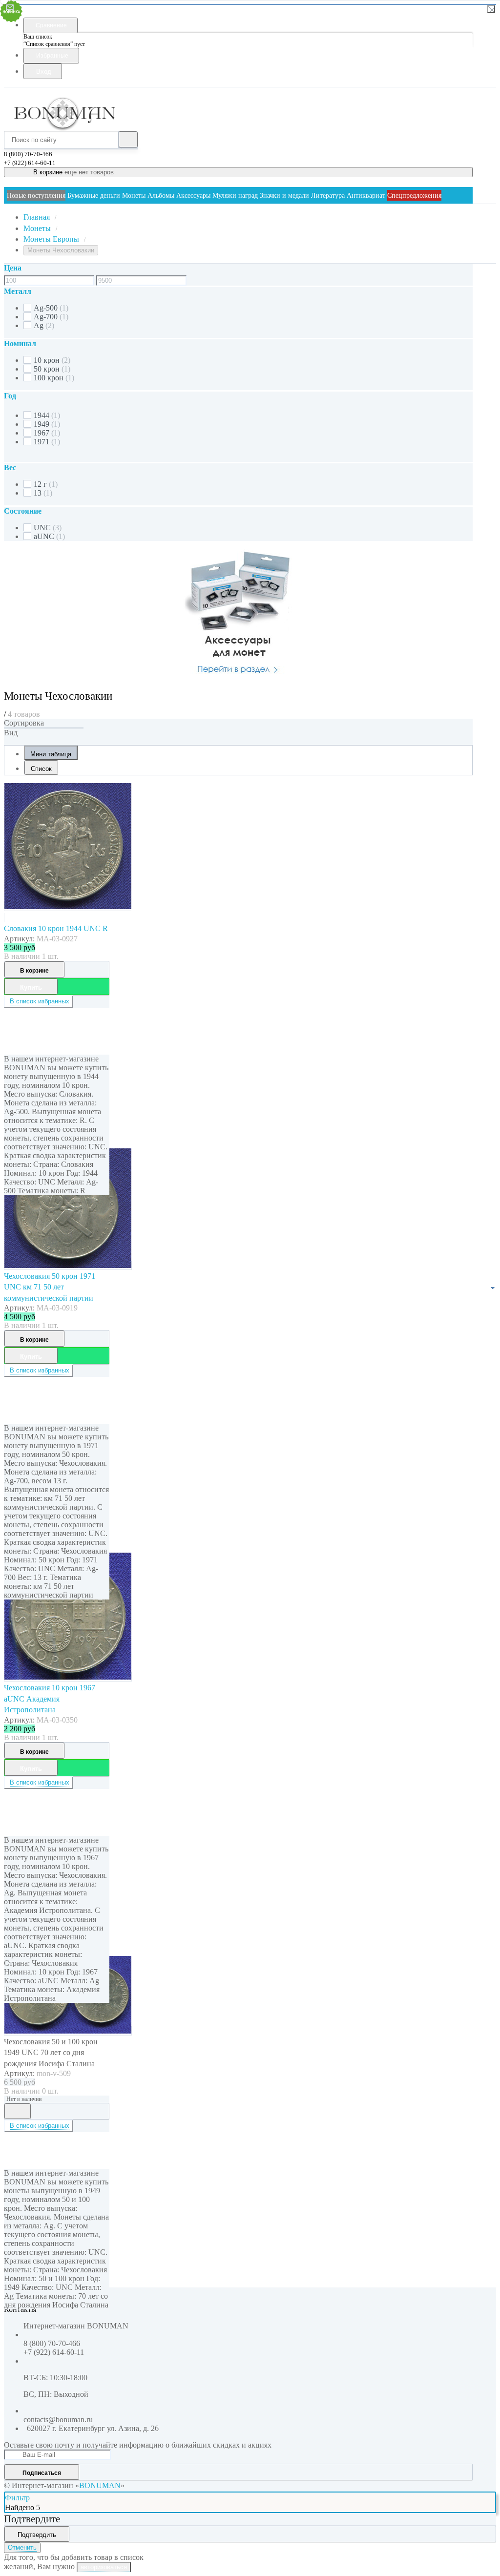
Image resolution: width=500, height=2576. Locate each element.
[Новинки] (44, 728)
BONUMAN (100, 2485)
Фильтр (17, 2498)
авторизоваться (104, 2567)
